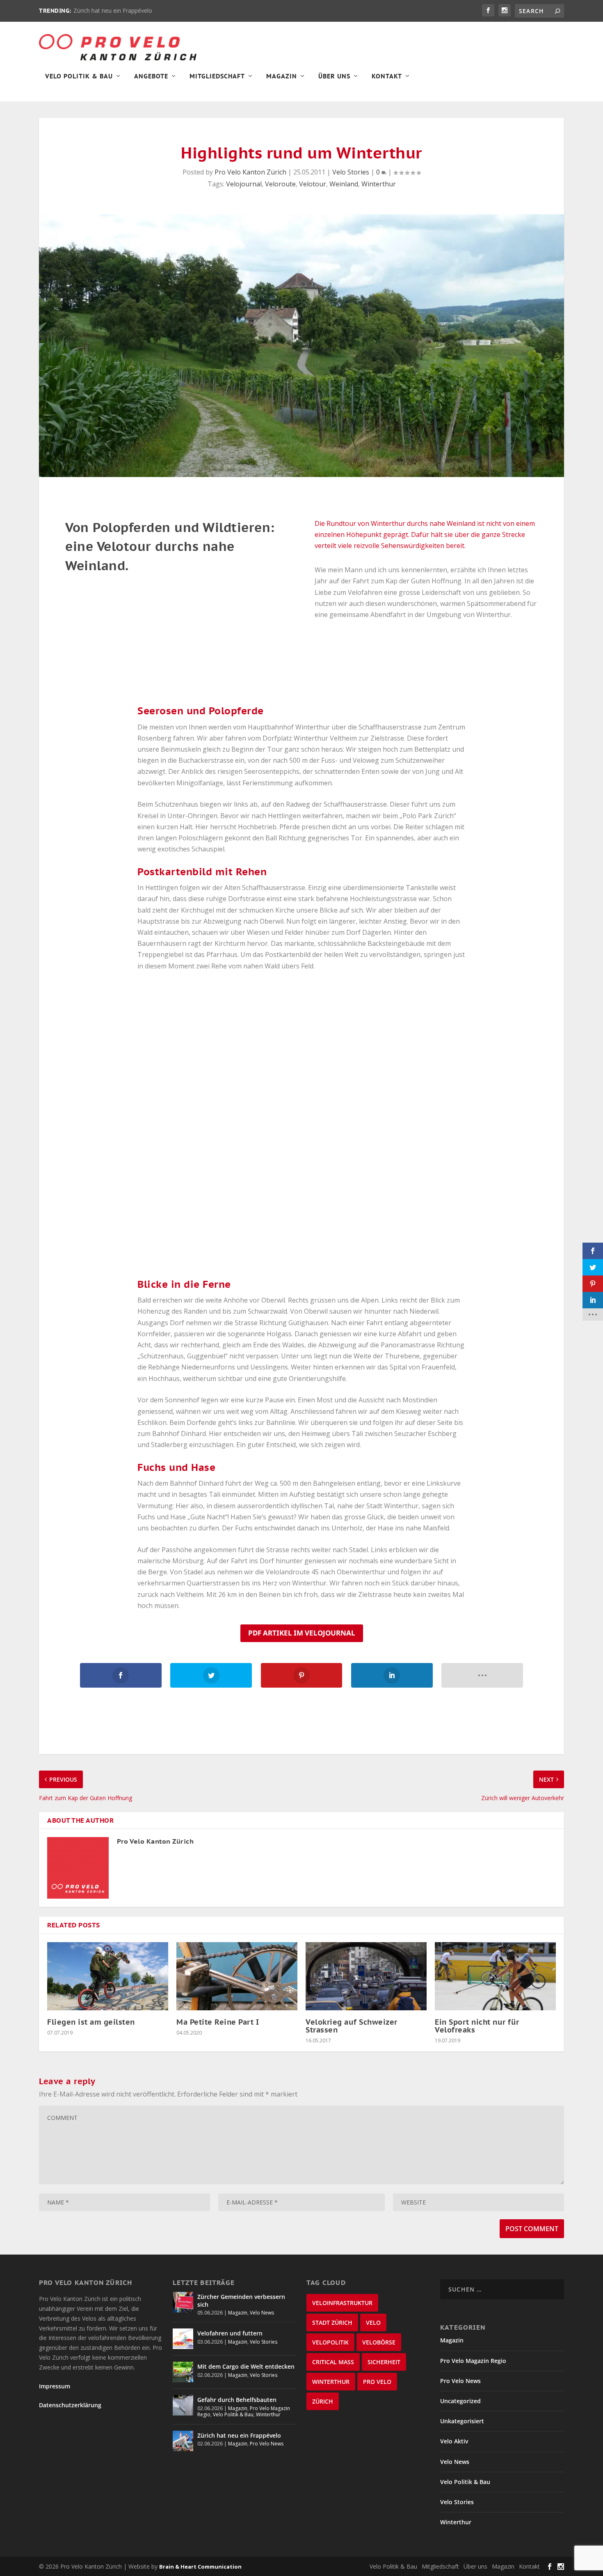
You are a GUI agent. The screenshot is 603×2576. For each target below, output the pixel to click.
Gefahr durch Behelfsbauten (237, 2400)
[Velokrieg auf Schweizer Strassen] (366, 1976)
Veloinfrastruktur (342, 2303)
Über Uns (334, 76)
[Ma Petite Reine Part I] (237, 1976)
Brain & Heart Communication (200, 2567)
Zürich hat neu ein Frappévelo (113, 10)
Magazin (282, 76)
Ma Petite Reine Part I (218, 2022)
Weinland (344, 184)
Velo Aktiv (454, 2441)
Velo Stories (351, 172)
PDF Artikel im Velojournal (302, 1633)
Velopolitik (330, 2342)
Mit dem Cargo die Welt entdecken (246, 2366)
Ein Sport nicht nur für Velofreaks (477, 2026)
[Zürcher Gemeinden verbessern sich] (183, 2302)
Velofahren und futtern (230, 2333)
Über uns (475, 2566)
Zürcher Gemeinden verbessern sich (241, 2300)
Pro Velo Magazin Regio (473, 2361)
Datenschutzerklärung (70, 2405)
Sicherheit (384, 2362)
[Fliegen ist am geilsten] (108, 1976)
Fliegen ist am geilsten (91, 2022)
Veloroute (280, 184)
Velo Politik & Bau (79, 76)
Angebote (151, 76)
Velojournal (244, 184)
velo (373, 2323)
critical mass (333, 2362)
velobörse (379, 2342)
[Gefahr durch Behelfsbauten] (183, 2405)
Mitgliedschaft (217, 76)
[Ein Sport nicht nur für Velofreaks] (495, 1976)
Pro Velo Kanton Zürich (250, 172)
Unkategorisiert (462, 2421)
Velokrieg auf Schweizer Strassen (352, 2026)
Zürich (323, 2401)
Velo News (262, 2313)
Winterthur (379, 184)
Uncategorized (460, 2401)
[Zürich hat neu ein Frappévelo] (183, 2441)
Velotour (313, 184)
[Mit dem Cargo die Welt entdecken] (183, 2372)
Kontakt (387, 76)
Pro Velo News (267, 2444)
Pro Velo (377, 2382)
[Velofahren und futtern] (183, 2339)
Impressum (55, 2386)
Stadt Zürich (332, 2323)
